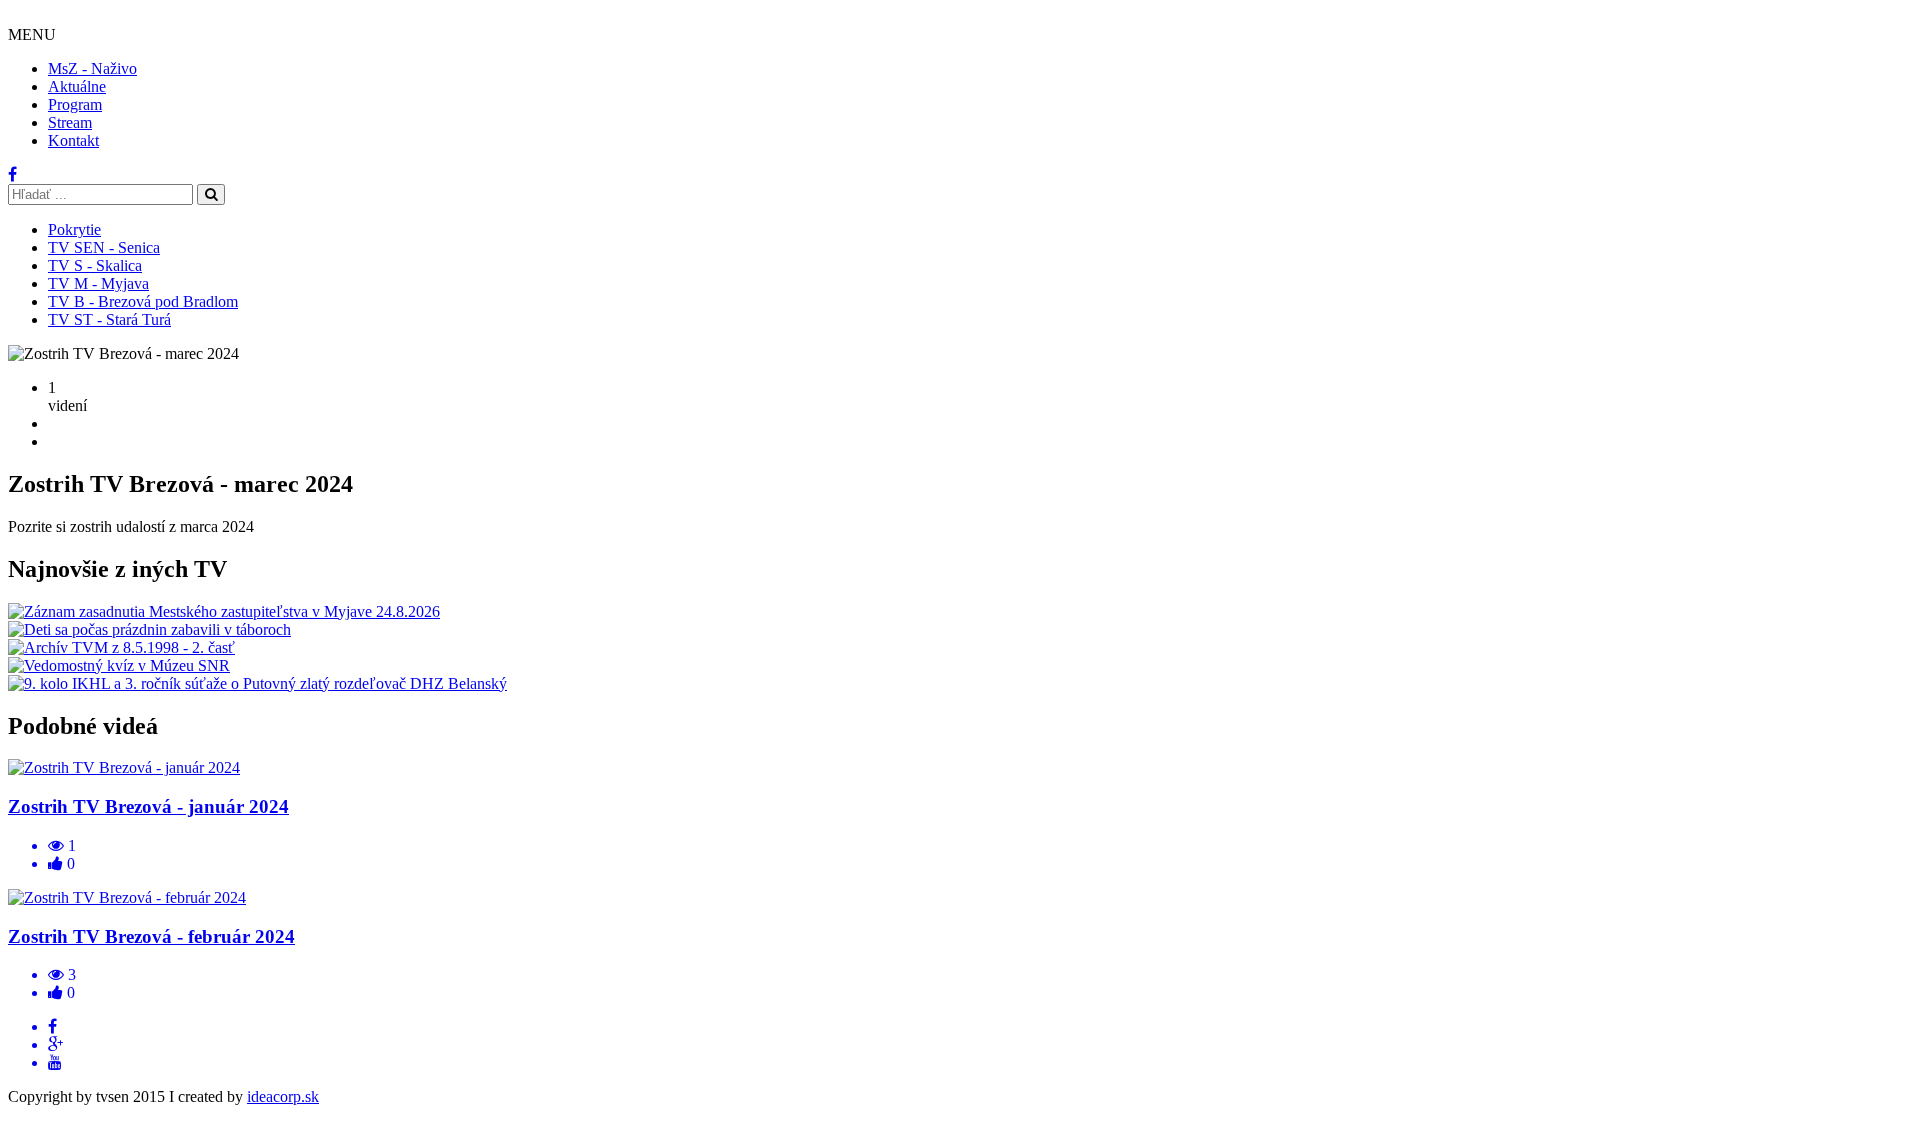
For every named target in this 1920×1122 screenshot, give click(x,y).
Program (75, 104)
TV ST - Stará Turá (109, 319)
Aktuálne (77, 86)
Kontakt (73, 140)
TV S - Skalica (95, 265)
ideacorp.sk (283, 1096)
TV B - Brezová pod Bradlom (143, 301)
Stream (70, 122)
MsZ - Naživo (92, 68)
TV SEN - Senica (104, 247)
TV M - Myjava (98, 283)
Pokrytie (74, 229)
